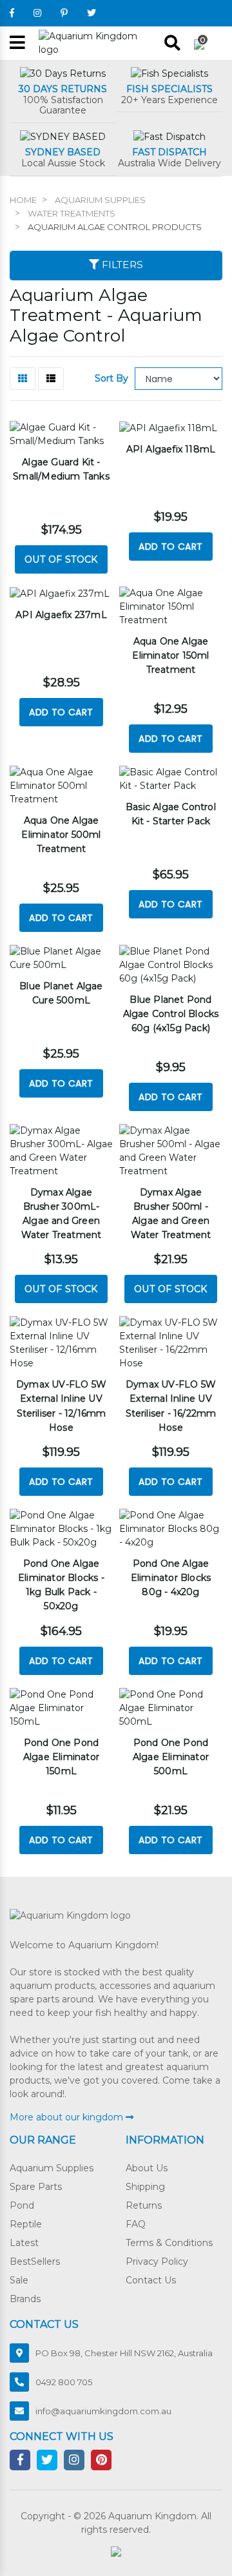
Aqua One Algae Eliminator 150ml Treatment (170, 655)
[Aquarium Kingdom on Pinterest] (64, 13)
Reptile (26, 2224)
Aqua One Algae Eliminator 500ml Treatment (61, 835)
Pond (22, 2205)
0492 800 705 (64, 2382)
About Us (147, 2168)
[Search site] (172, 43)
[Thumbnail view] (23, 379)
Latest (24, 2243)
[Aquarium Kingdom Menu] (17, 44)
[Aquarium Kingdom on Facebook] (12, 13)
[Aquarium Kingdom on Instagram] (37, 13)
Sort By (111, 378)
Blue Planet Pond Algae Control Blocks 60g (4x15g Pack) (171, 1014)
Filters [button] (121, 265)
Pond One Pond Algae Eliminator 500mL (171, 1757)
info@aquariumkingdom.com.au (103, 2411)
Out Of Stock (61, 559)
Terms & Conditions (169, 2243)
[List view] (51, 379)
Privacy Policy (157, 2261)
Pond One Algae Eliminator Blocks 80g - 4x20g (171, 1578)
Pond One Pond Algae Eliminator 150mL (61, 1757)
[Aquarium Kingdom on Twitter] (92, 13)
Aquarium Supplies (52, 2168)
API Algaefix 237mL (61, 615)
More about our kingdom (68, 2117)
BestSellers (35, 2261)
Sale (19, 2280)
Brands (25, 2299)
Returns (144, 2205)
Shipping (145, 2187)
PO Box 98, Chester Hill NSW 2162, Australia (124, 2353)
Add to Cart (170, 547)
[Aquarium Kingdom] (97, 43)
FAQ (136, 2224)
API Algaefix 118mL (171, 449)
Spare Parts (36, 2187)
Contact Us (151, 2280)
